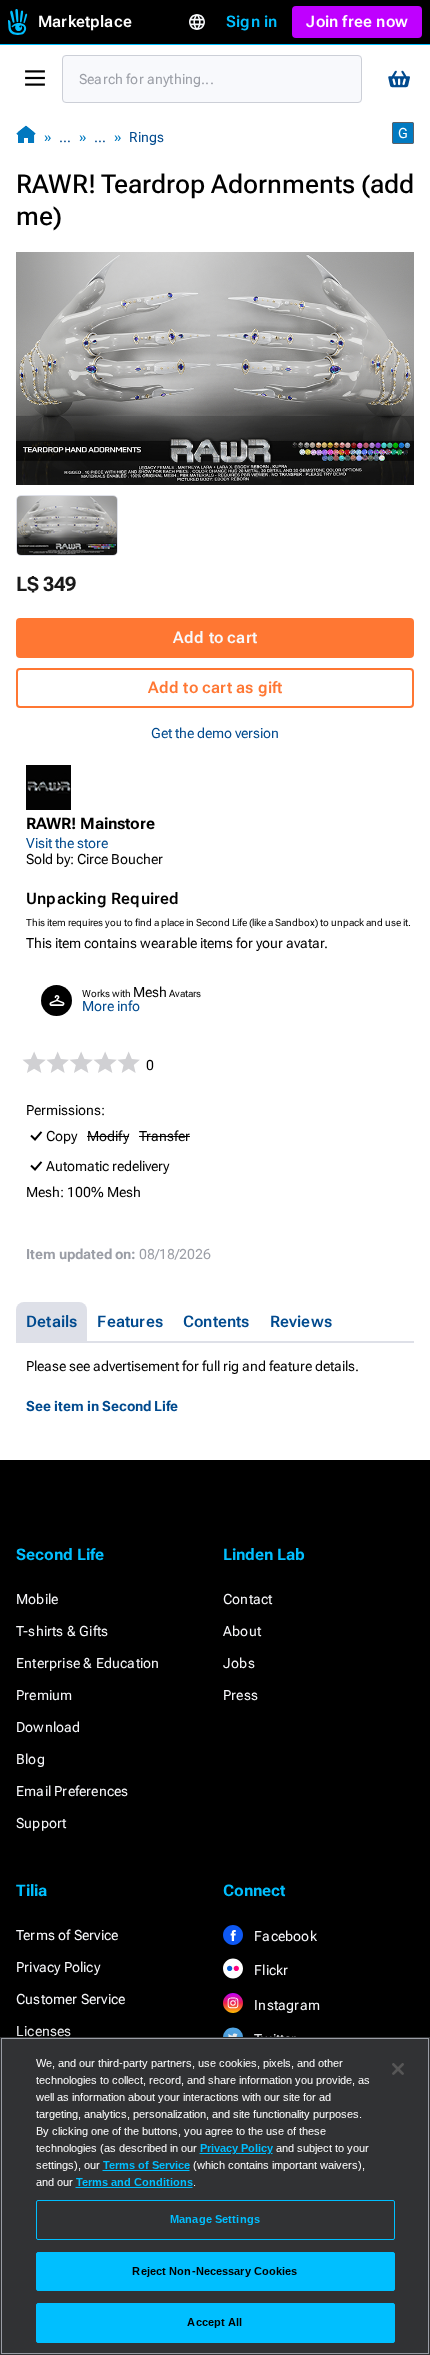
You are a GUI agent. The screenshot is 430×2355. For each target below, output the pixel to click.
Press (240, 1695)
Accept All (214, 2322)
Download (48, 1727)
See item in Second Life (102, 1406)
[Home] (26, 136)
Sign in (251, 21)
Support (41, 1823)
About (242, 1631)
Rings (146, 137)
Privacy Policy (58, 1967)
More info (111, 1006)
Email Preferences (72, 1791)
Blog (30, 1759)
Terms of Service (67, 1935)
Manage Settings (215, 2219)
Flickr (269, 1970)
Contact (247, 1599)
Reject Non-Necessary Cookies (214, 2271)
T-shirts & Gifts (62, 1631)
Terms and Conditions (134, 2182)
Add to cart (215, 637)
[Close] (398, 2069)
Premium (44, 1695)
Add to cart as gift (215, 687)
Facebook (284, 1936)
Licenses (44, 2031)
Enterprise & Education (87, 1663)
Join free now (357, 21)
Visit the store (67, 843)
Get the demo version (215, 733)
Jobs (239, 1663)
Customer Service (70, 1999)
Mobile (37, 1599)
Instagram (285, 2005)
